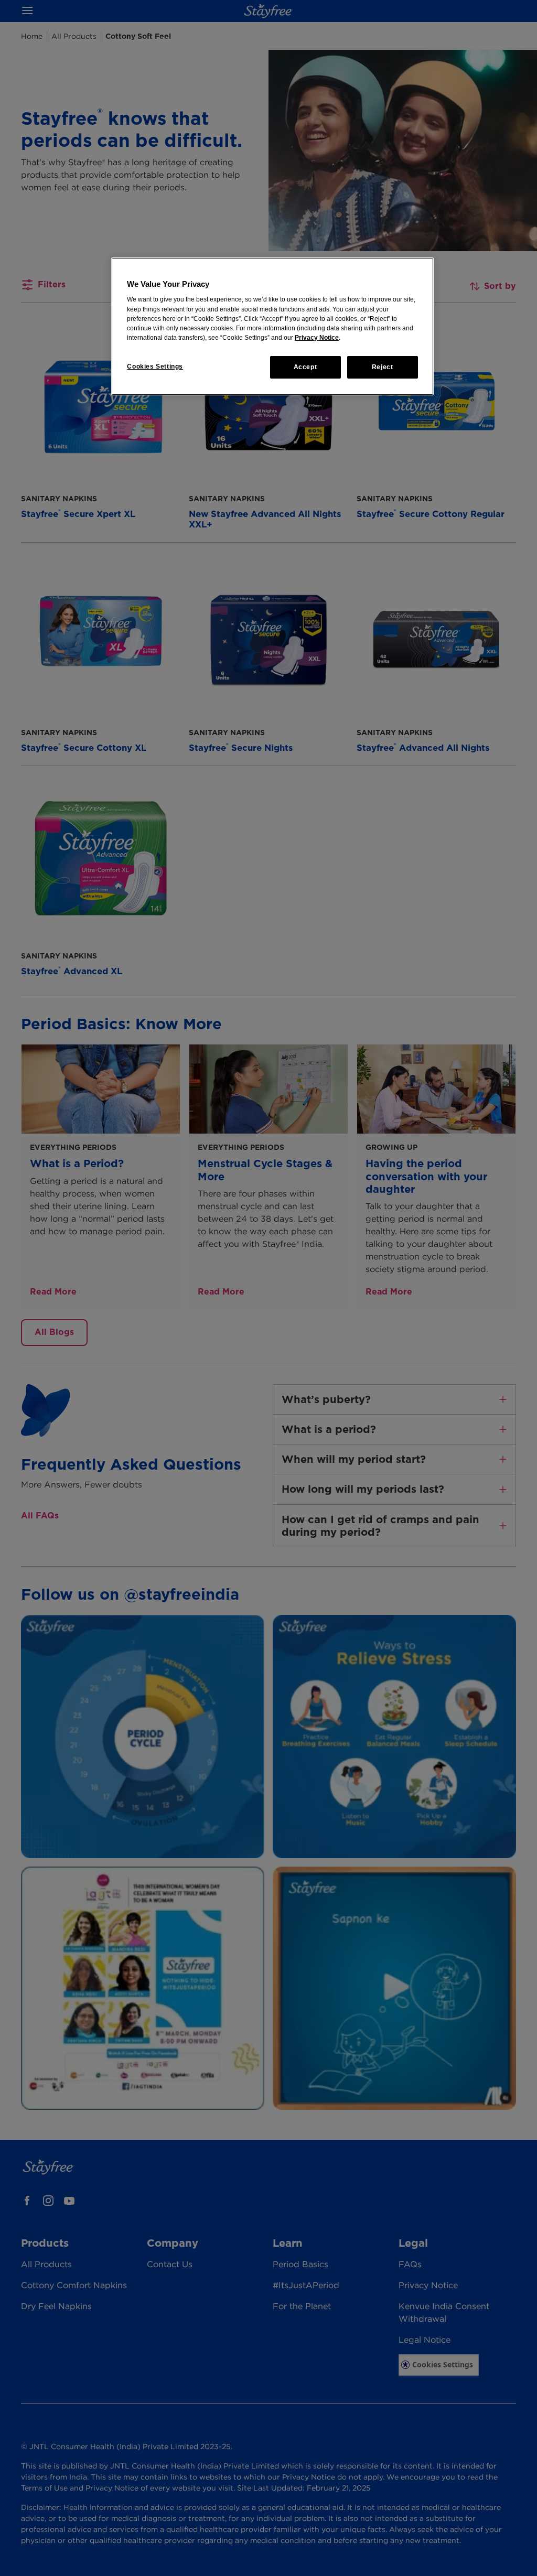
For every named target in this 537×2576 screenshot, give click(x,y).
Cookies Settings (155, 367)
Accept (305, 367)
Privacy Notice (317, 338)
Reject (383, 367)
